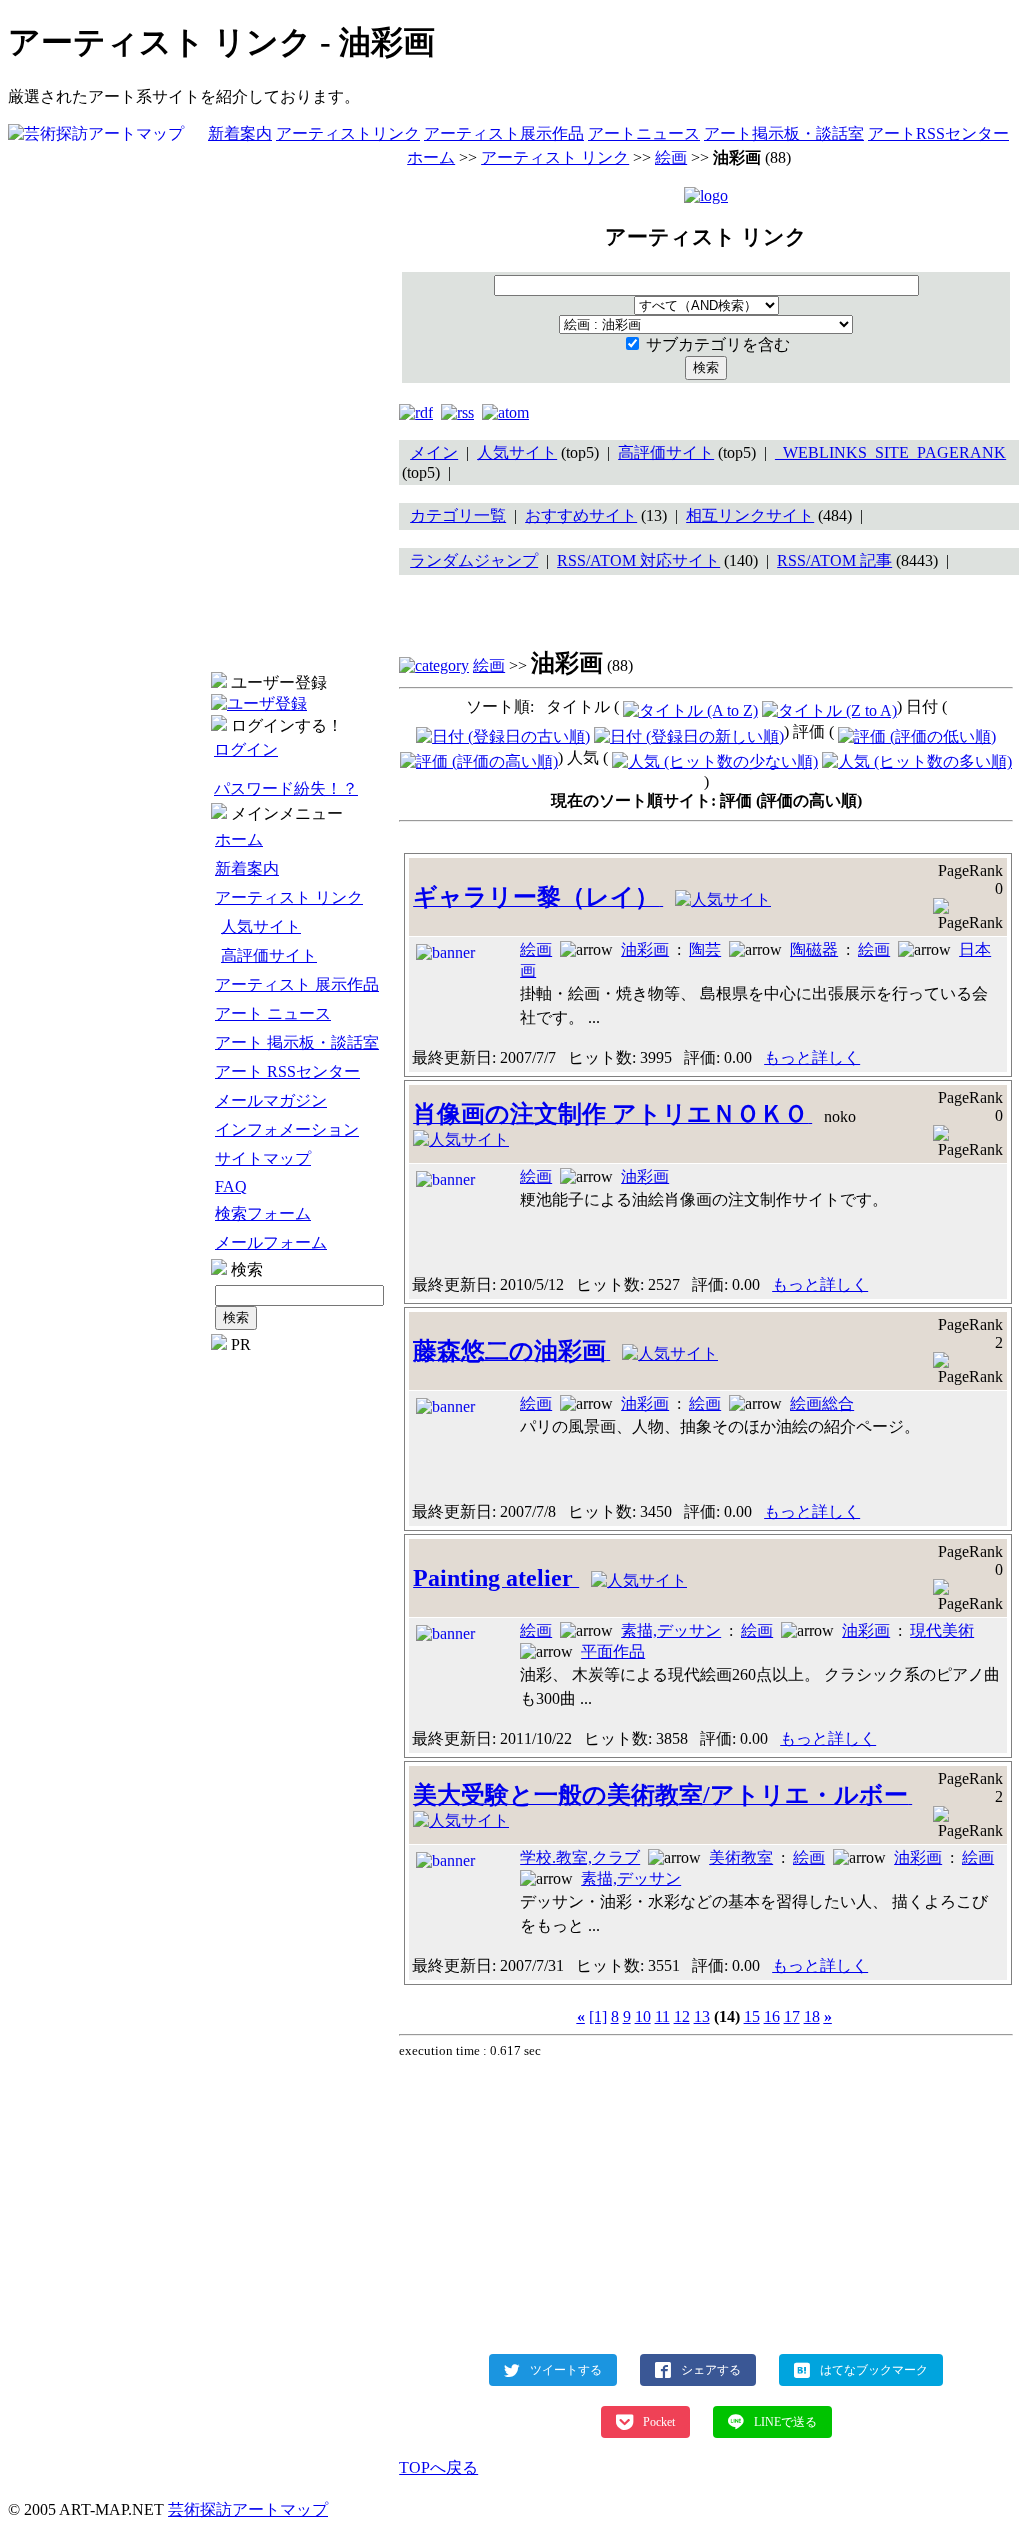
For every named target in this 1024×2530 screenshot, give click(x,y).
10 (643, 2016)
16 (772, 2016)
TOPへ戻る (438, 2467)
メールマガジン (271, 1100)
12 (682, 2016)
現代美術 (942, 1630)
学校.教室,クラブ (580, 1857)
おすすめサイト (581, 515)
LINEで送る (785, 2422)
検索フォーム (263, 1213)
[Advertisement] (303, 1654)
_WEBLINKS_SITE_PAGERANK (890, 452)
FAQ (231, 1186)
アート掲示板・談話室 (784, 133)
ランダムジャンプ (474, 560)
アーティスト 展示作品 (297, 984)
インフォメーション (287, 1129)
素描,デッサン (671, 1630)
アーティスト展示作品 (504, 133)
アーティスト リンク (289, 897)
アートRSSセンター (938, 133)
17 (792, 2016)
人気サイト (261, 926)
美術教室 (741, 1857)
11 (662, 2016)
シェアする (711, 2370)
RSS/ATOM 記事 (834, 560)
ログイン (246, 749)
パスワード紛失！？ (286, 788)
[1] (598, 2016)
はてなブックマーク (874, 2370)
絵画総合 (822, 1403)
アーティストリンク (348, 133)
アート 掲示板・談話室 (297, 1042)
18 (812, 2016)
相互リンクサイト (750, 515)
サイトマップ (263, 1158)
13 (702, 2016)
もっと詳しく (812, 1057)
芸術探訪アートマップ (248, 2509)
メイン (434, 452)
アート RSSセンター (287, 1071)
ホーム (239, 839)
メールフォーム (271, 1242)
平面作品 (613, 1651)
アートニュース (644, 133)
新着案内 (240, 133)
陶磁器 (814, 949)
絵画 (671, 157)
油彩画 (645, 949)
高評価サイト (269, 955)
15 (752, 2016)
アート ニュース (273, 1013)
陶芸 (705, 949)
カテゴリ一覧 (458, 515)
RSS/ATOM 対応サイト (638, 560)
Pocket (659, 2422)
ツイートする (566, 2370)
